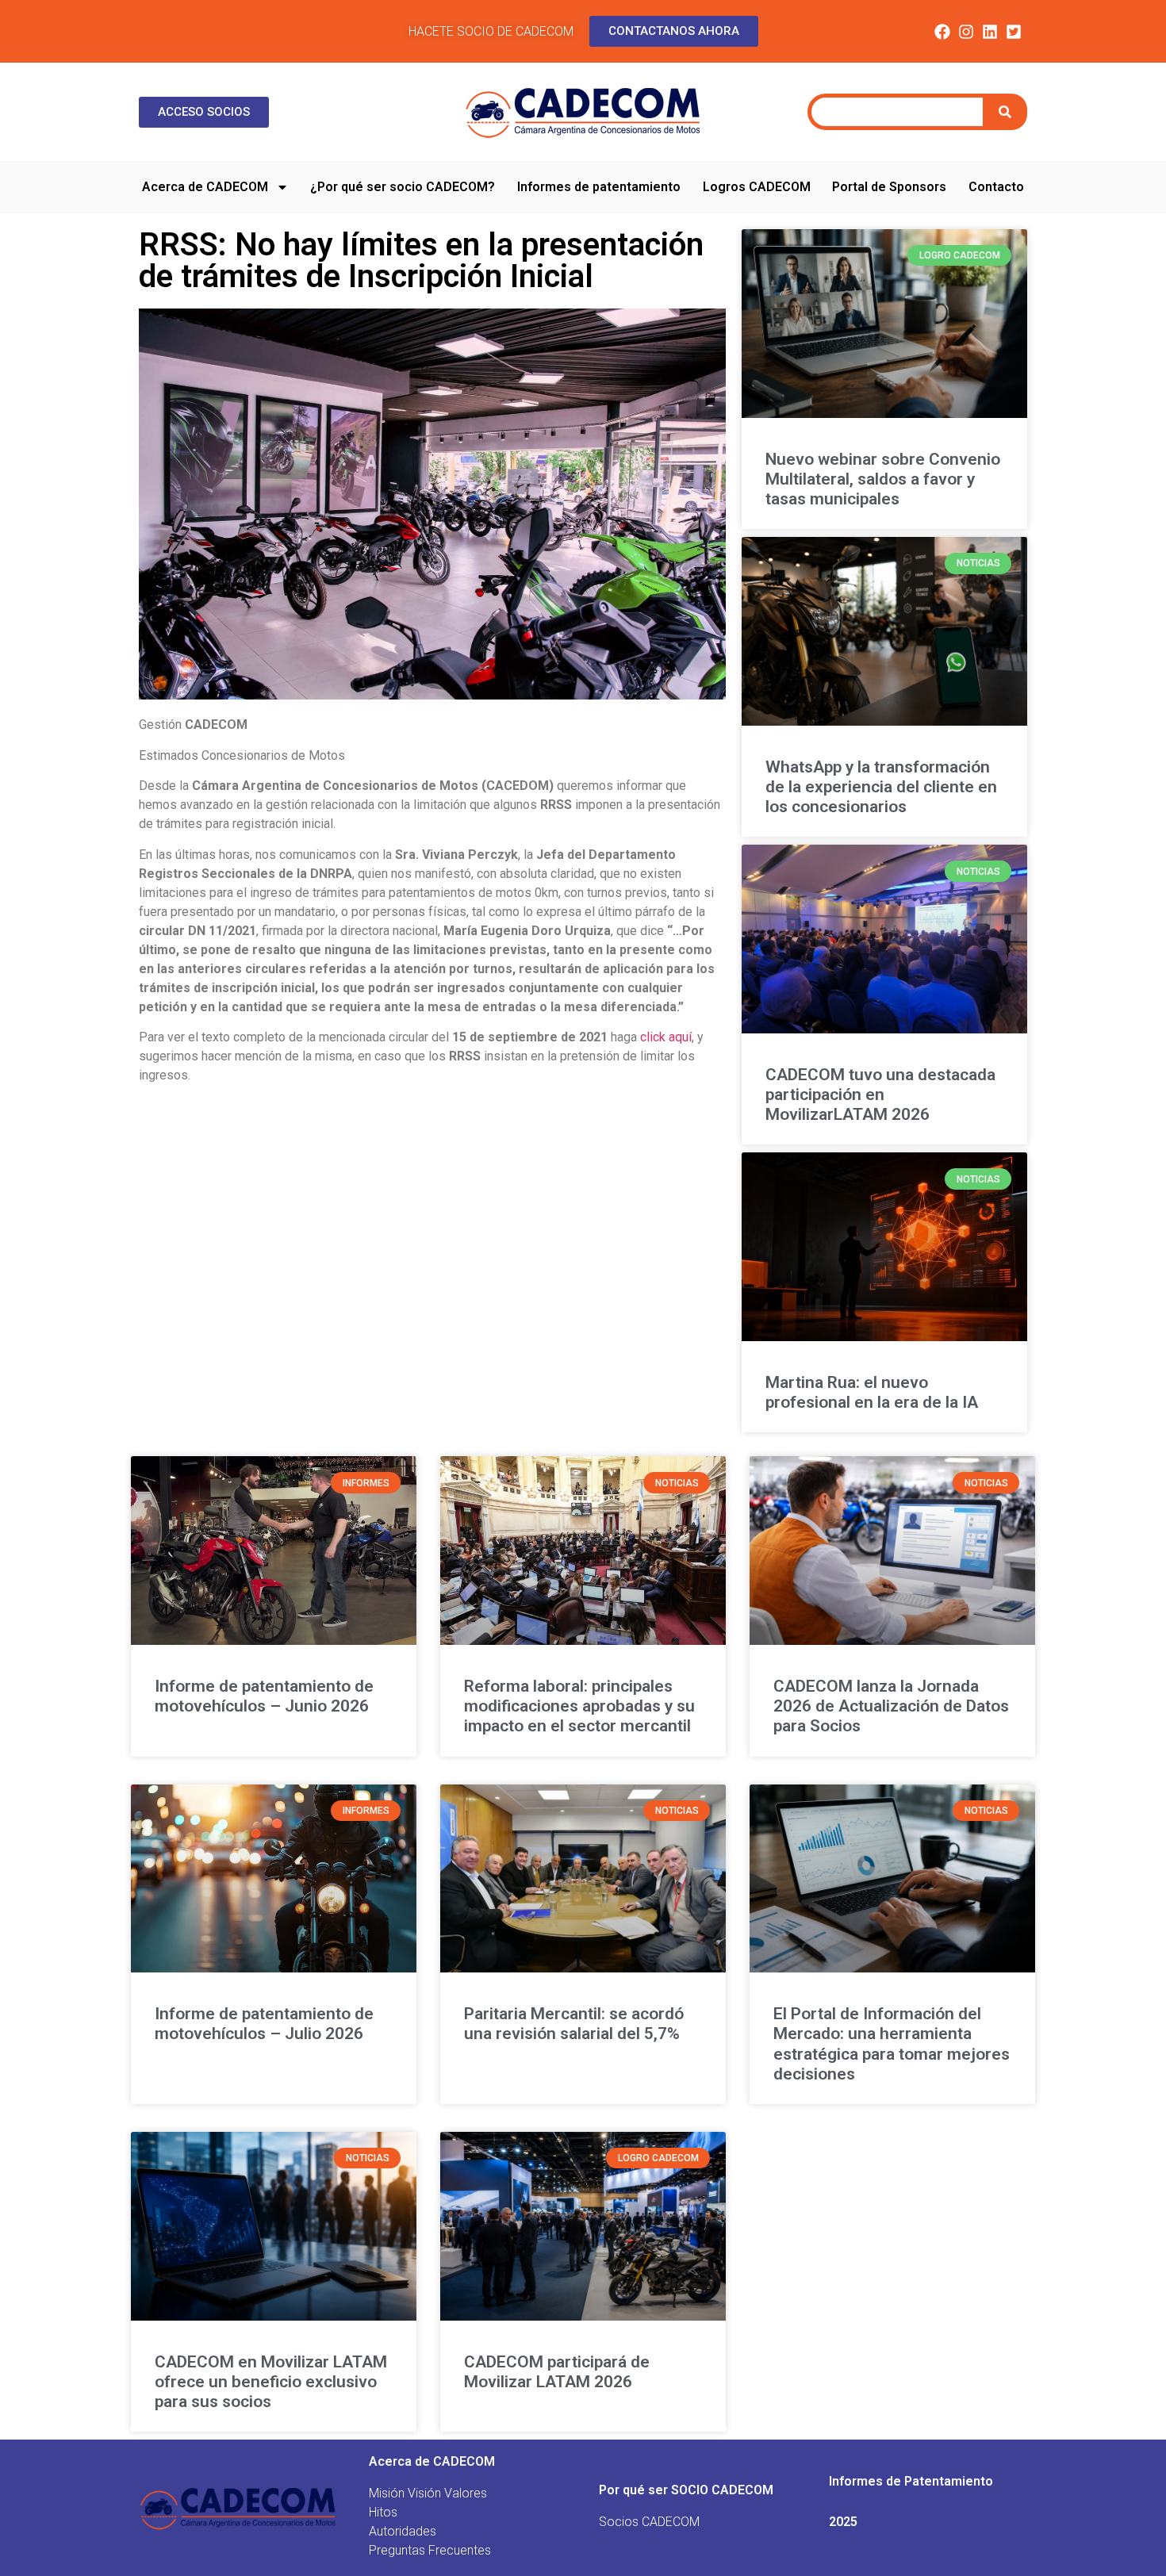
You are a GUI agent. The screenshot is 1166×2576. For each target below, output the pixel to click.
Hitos (383, 2512)
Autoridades (403, 2531)
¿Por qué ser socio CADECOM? (403, 187)
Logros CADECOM (757, 187)
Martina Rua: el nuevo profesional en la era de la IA (872, 1392)
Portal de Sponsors (889, 187)
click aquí (666, 1037)
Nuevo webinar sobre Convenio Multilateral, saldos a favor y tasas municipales (883, 479)
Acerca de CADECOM (205, 187)
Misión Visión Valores (428, 2493)
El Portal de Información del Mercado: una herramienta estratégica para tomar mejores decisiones (892, 2044)
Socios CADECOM (649, 2522)
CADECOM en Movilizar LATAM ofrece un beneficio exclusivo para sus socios (271, 2382)
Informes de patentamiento (599, 187)
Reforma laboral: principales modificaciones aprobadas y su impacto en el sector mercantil (579, 1706)
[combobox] (897, 112)
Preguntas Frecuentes (430, 2550)
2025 (843, 2522)
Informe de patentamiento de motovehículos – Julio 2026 (264, 2024)
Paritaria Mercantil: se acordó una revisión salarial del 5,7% (574, 2024)
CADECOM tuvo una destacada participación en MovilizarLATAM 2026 (880, 1094)
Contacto (996, 187)
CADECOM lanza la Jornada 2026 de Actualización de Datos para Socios (891, 1706)
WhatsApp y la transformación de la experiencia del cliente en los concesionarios (881, 787)
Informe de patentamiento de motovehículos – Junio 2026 (264, 1696)
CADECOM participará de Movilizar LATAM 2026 (557, 2372)
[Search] (1007, 112)
